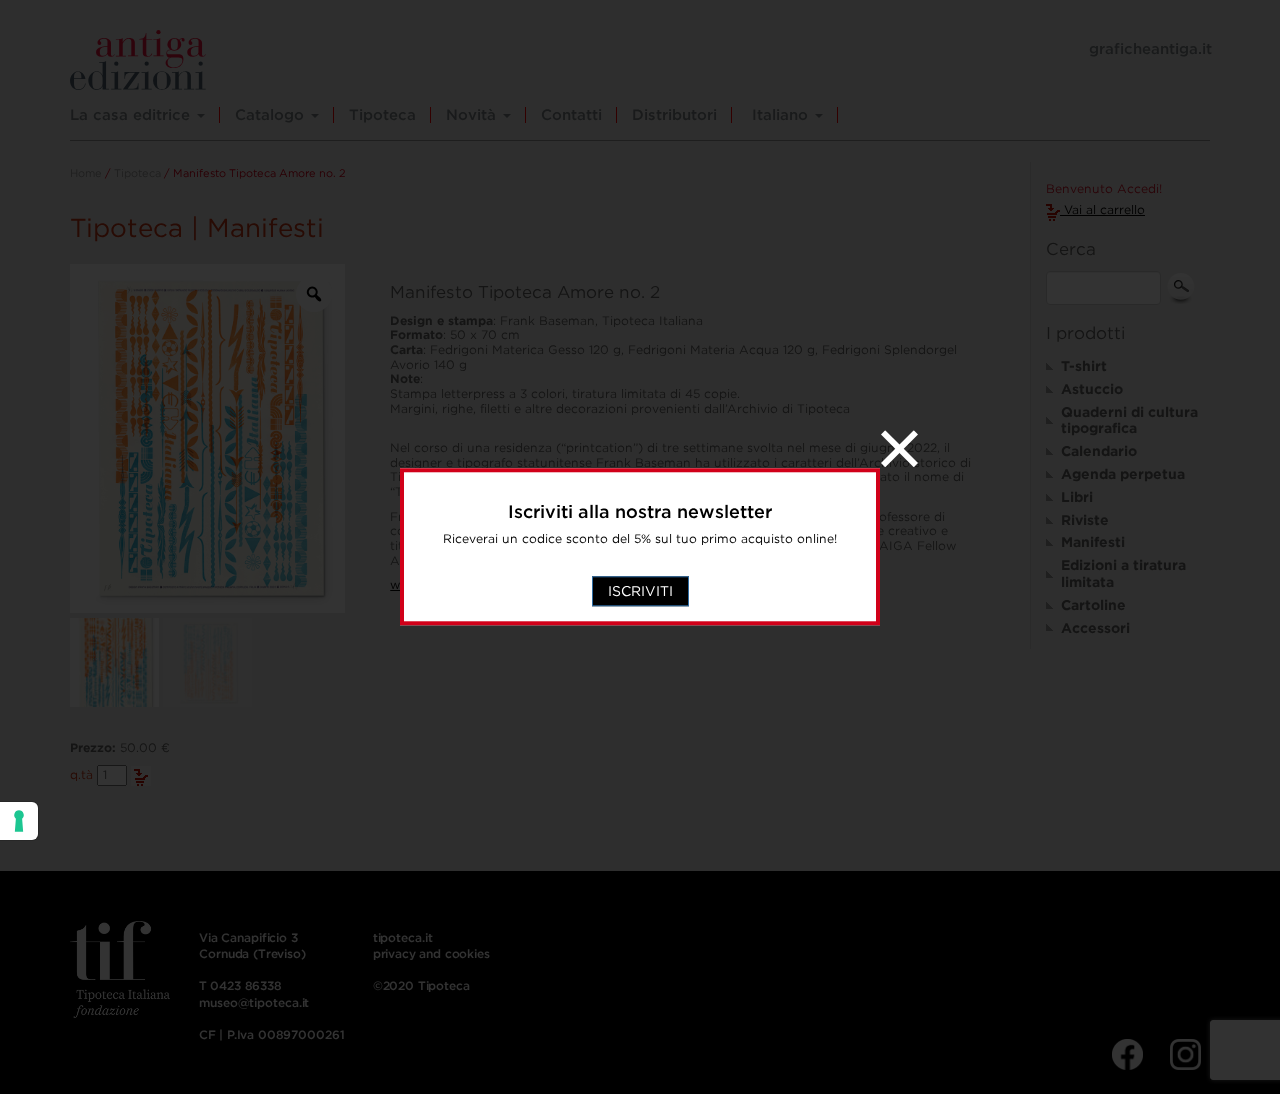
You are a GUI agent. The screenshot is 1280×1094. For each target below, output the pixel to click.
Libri (1077, 497)
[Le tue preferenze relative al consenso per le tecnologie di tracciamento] (19, 821)
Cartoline (1093, 605)
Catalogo (272, 115)
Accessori (1095, 628)
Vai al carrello (1102, 209)
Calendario (1099, 451)
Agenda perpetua (1123, 474)
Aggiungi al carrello (141, 776)
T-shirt (1084, 366)
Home (86, 173)
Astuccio (1092, 389)
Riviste (1085, 520)
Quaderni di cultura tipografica (1129, 420)
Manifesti (1093, 542)
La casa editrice (132, 115)
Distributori (674, 115)
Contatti (571, 115)
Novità (473, 115)
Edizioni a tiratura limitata (1123, 573)
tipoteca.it (403, 937)
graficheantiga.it (1150, 49)
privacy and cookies (431, 953)
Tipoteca (382, 115)
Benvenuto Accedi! (1104, 189)
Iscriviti (640, 592)
